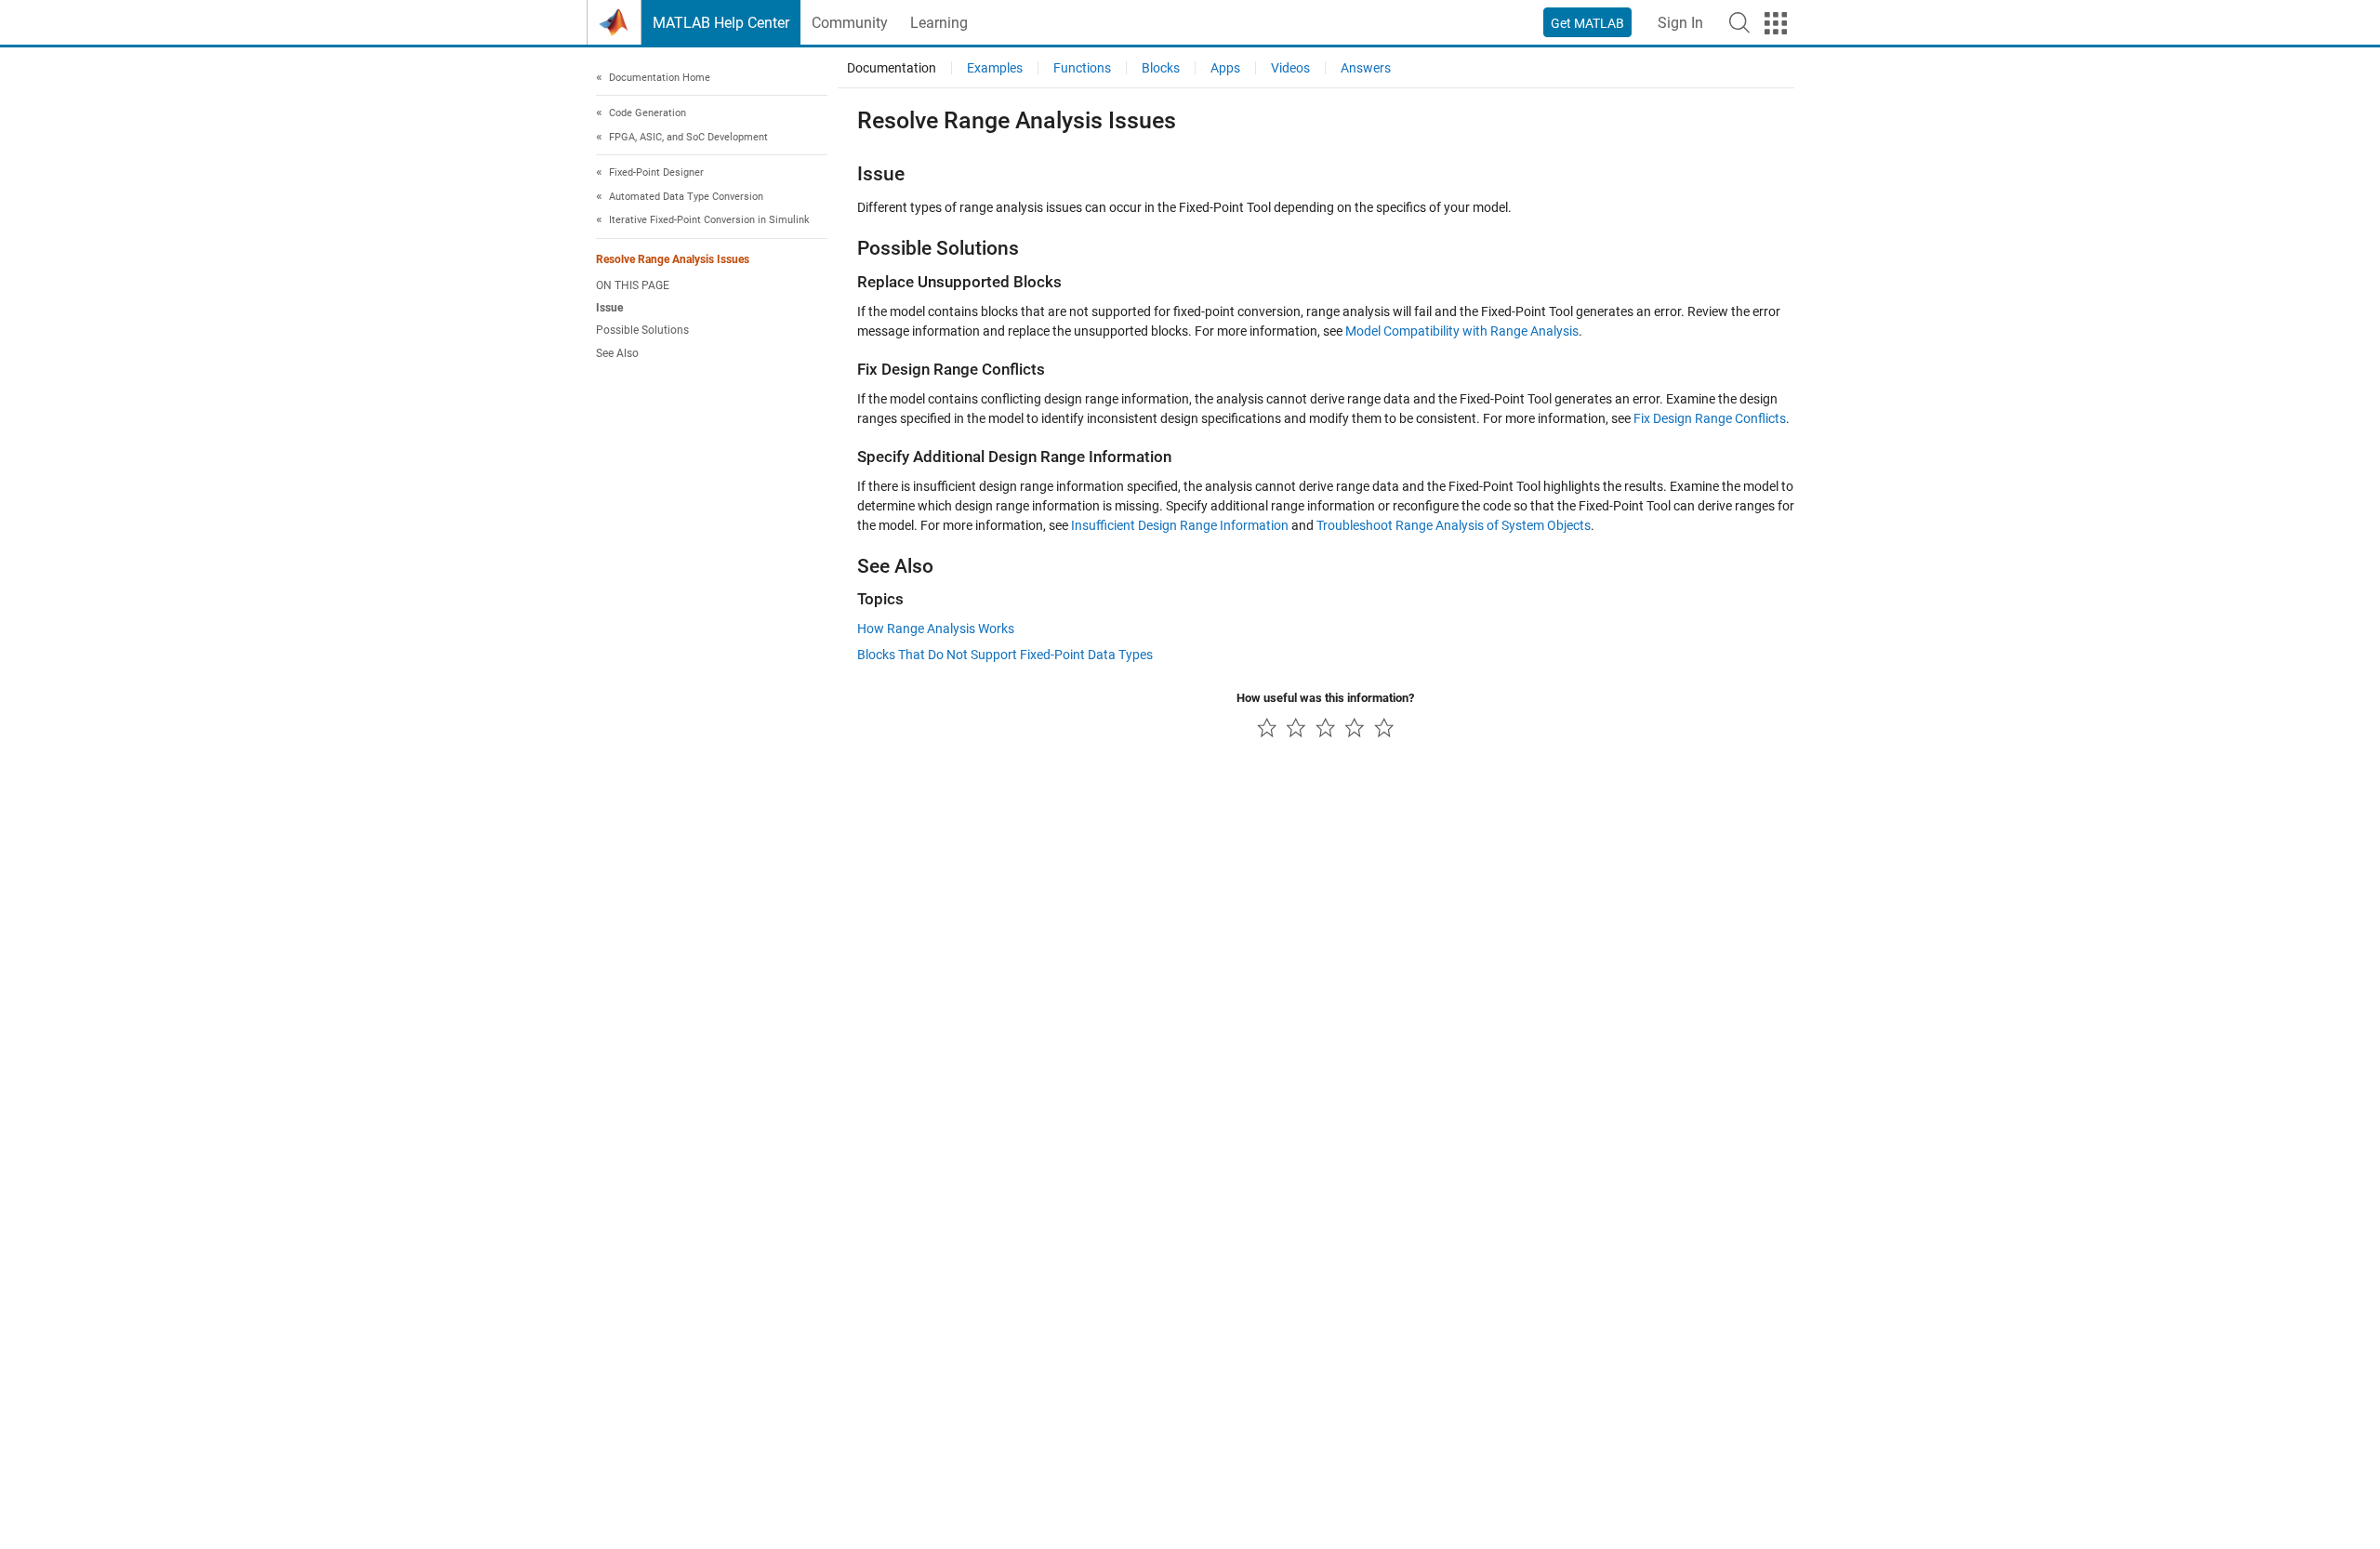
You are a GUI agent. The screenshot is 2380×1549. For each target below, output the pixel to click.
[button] (1739, 22)
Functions (1082, 68)
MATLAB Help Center (721, 23)
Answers (1366, 68)
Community (850, 23)
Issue (609, 309)
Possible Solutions (642, 331)
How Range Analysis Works (936, 629)
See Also (617, 353)
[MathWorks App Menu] (1776, 23)
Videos (1290, 68)
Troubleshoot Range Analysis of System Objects (1454, 525)
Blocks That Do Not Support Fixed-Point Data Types (1005, 655)
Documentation (892, 68)
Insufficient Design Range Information (1180, 525)
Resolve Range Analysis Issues (673, 259)
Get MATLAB (1587, 23)
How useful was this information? (1325, 698)
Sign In (1680, 23)
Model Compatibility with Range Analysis (1462, 331)
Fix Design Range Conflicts (1710, 418)
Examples (995, 68)
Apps (1225, 68)
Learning (939, 23)
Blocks (1161, 68)
